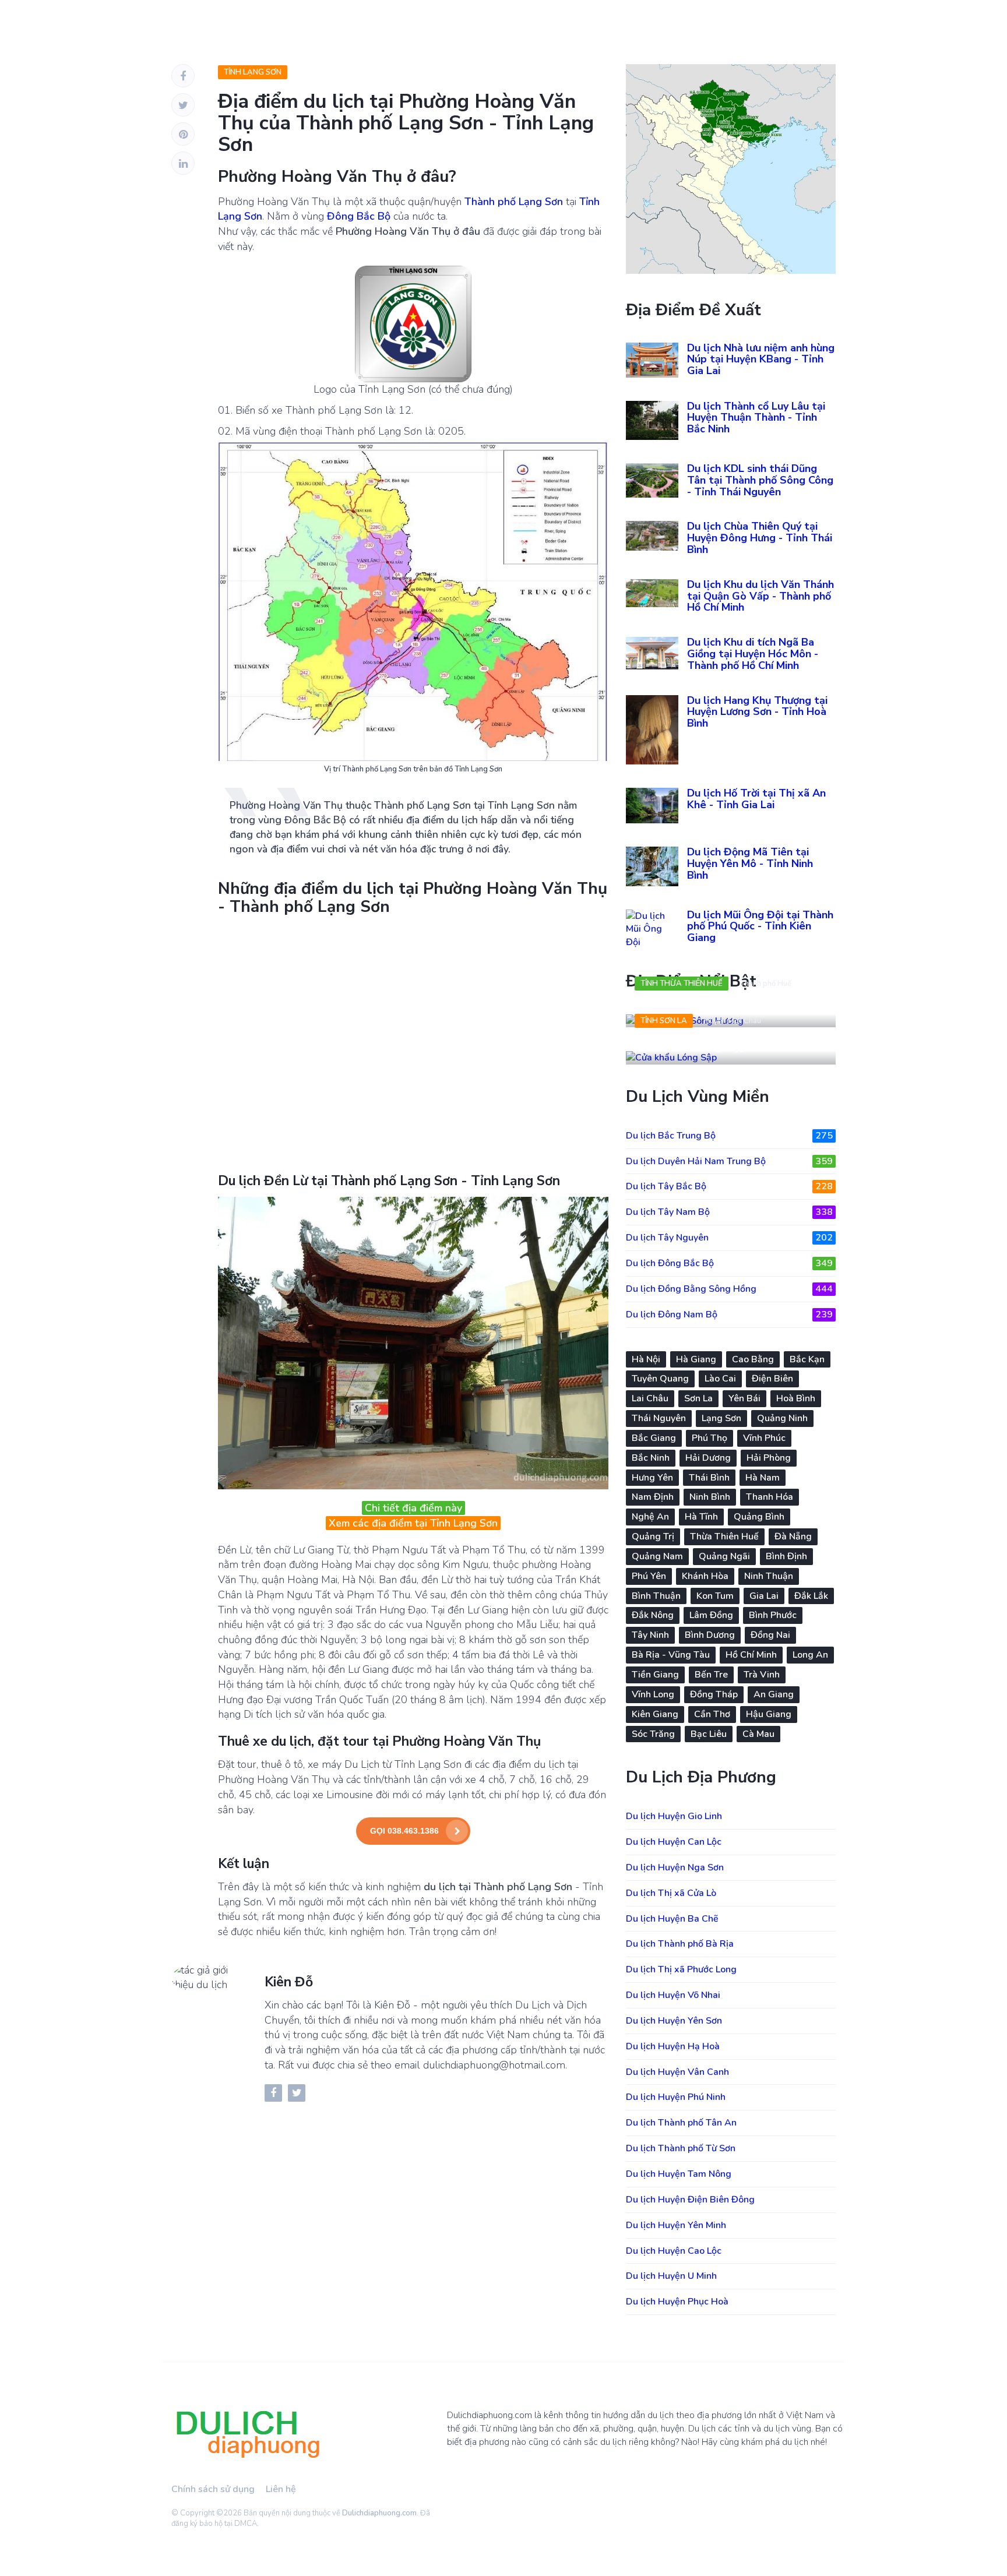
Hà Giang (696, 1359)
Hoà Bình (796, 1398)
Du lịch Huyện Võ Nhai (673, 1995)
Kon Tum (715, 1596)
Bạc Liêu (709, 1734)
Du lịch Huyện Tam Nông (679, 2174)
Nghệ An (650, 1517)
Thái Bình (709, 1478)
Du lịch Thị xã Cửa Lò (671, 1893)
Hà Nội (646, 1359)
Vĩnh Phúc (764, 1438)
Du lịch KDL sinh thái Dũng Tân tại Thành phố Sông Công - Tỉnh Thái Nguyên (760, 480)
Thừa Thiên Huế (724, 1537)
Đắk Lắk (811, 1596)
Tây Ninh (650, 1635)
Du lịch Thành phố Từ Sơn (681, 2148)
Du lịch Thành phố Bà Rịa (680, 1944)
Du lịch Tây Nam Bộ (729, 1212)
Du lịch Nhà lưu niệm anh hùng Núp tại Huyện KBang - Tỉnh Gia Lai (761, 360)
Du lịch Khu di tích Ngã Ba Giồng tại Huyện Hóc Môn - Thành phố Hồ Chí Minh (753, 654)
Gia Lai (764, 1596)
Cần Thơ (712, 1714)
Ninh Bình (710, 1497)
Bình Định (786, 1556)
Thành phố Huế (765, 984)
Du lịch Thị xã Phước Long (681, 1969)
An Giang (774, 1694)
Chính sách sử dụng (213, 2489)
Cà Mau (758, 1734)
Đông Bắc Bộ (359, 216)
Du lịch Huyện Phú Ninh (676, 2097)
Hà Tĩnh (701, 1517)
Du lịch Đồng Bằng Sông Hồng (729, 1289)
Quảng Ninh (782, 1418)
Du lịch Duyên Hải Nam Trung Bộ (729, 1161)
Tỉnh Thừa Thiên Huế (682, 984)
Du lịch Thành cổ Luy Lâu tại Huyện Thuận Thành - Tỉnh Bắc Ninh (756, 418)
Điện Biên (772, 1379)
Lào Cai (720, 1379)
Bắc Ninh (651, 1458)
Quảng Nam (657, 1556)
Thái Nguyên (659, 1418)
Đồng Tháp (714, 1694)
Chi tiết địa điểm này (413, 1508)
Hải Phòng (769, 1458)
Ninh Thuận (769, 1576)
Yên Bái (744, 1398)
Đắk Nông (653, 1615)
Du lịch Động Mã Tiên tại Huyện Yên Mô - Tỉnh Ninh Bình (750, 864)
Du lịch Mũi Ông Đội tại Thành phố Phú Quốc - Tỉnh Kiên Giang (760, 926)
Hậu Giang (769, 1714)
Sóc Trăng (653, 1734)
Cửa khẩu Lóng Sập (691, 1046)
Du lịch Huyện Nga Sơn (675, 1867)
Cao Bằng (753, 1359)
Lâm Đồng (711, 1615)
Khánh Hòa (705, 1576)
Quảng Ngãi (724, 1556)
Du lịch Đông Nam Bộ (729, 1315)
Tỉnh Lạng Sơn (253, 72)
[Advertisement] (413, 1042)
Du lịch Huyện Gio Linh (674, 1816)
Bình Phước (773, 1615)
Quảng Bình (759, 1517)
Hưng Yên (652, 1478)
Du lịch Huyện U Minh (671, 2276)
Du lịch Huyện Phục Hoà (677, 2302)
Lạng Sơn (721, 1418)
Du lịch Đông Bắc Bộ (729, 1263)
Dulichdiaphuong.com (379, 2513)
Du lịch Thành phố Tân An (681, 2123)
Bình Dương (710, 1635)
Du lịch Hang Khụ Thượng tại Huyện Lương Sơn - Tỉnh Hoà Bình (757, 712)
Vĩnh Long (653, 1694)
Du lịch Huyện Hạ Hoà (673, 2046)
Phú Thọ (710, 1438)
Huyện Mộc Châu (733, 1021)
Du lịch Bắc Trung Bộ (729, 1136)
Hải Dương (708, 1458)
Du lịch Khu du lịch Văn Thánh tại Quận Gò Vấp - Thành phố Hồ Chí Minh (760, 596)
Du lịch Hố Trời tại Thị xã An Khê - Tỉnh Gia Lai (756, 799)
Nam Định (653, 1497)
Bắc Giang (654, 1438)
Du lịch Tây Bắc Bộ (729, 1186)
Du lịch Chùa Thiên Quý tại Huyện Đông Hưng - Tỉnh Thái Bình (760, 538)
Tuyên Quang (660, 1379)
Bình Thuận (656, 1596)
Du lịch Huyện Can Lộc (674, 1842)
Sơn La (698, 1398)
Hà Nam (763, 1478)
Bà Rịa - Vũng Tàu (671, 1655)
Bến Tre (711, 1675)
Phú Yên (649, 1576)
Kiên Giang (655, 1714)
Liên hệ (281, 2489)
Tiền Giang (655, 1675)
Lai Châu (650, 1398)
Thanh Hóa (770, 1497)
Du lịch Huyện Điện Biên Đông (690, 2200)
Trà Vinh (762, 1675)
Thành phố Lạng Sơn (514, 202)
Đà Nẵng (793, 1537)
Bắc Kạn (807, 1359)
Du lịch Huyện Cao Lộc (674, 2251)
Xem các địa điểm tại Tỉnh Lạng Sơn (413, 1523)
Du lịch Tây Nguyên (729, 1238)
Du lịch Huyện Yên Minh (676, 2225)
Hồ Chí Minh (751, 1655)
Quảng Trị (653, 1537)
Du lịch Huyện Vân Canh (677, 2072)
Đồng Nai (770, 1635)
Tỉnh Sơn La (664, 1021)
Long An (810, 1655)
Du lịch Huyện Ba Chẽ (672, 1919)
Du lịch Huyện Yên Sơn (674, 2021)
